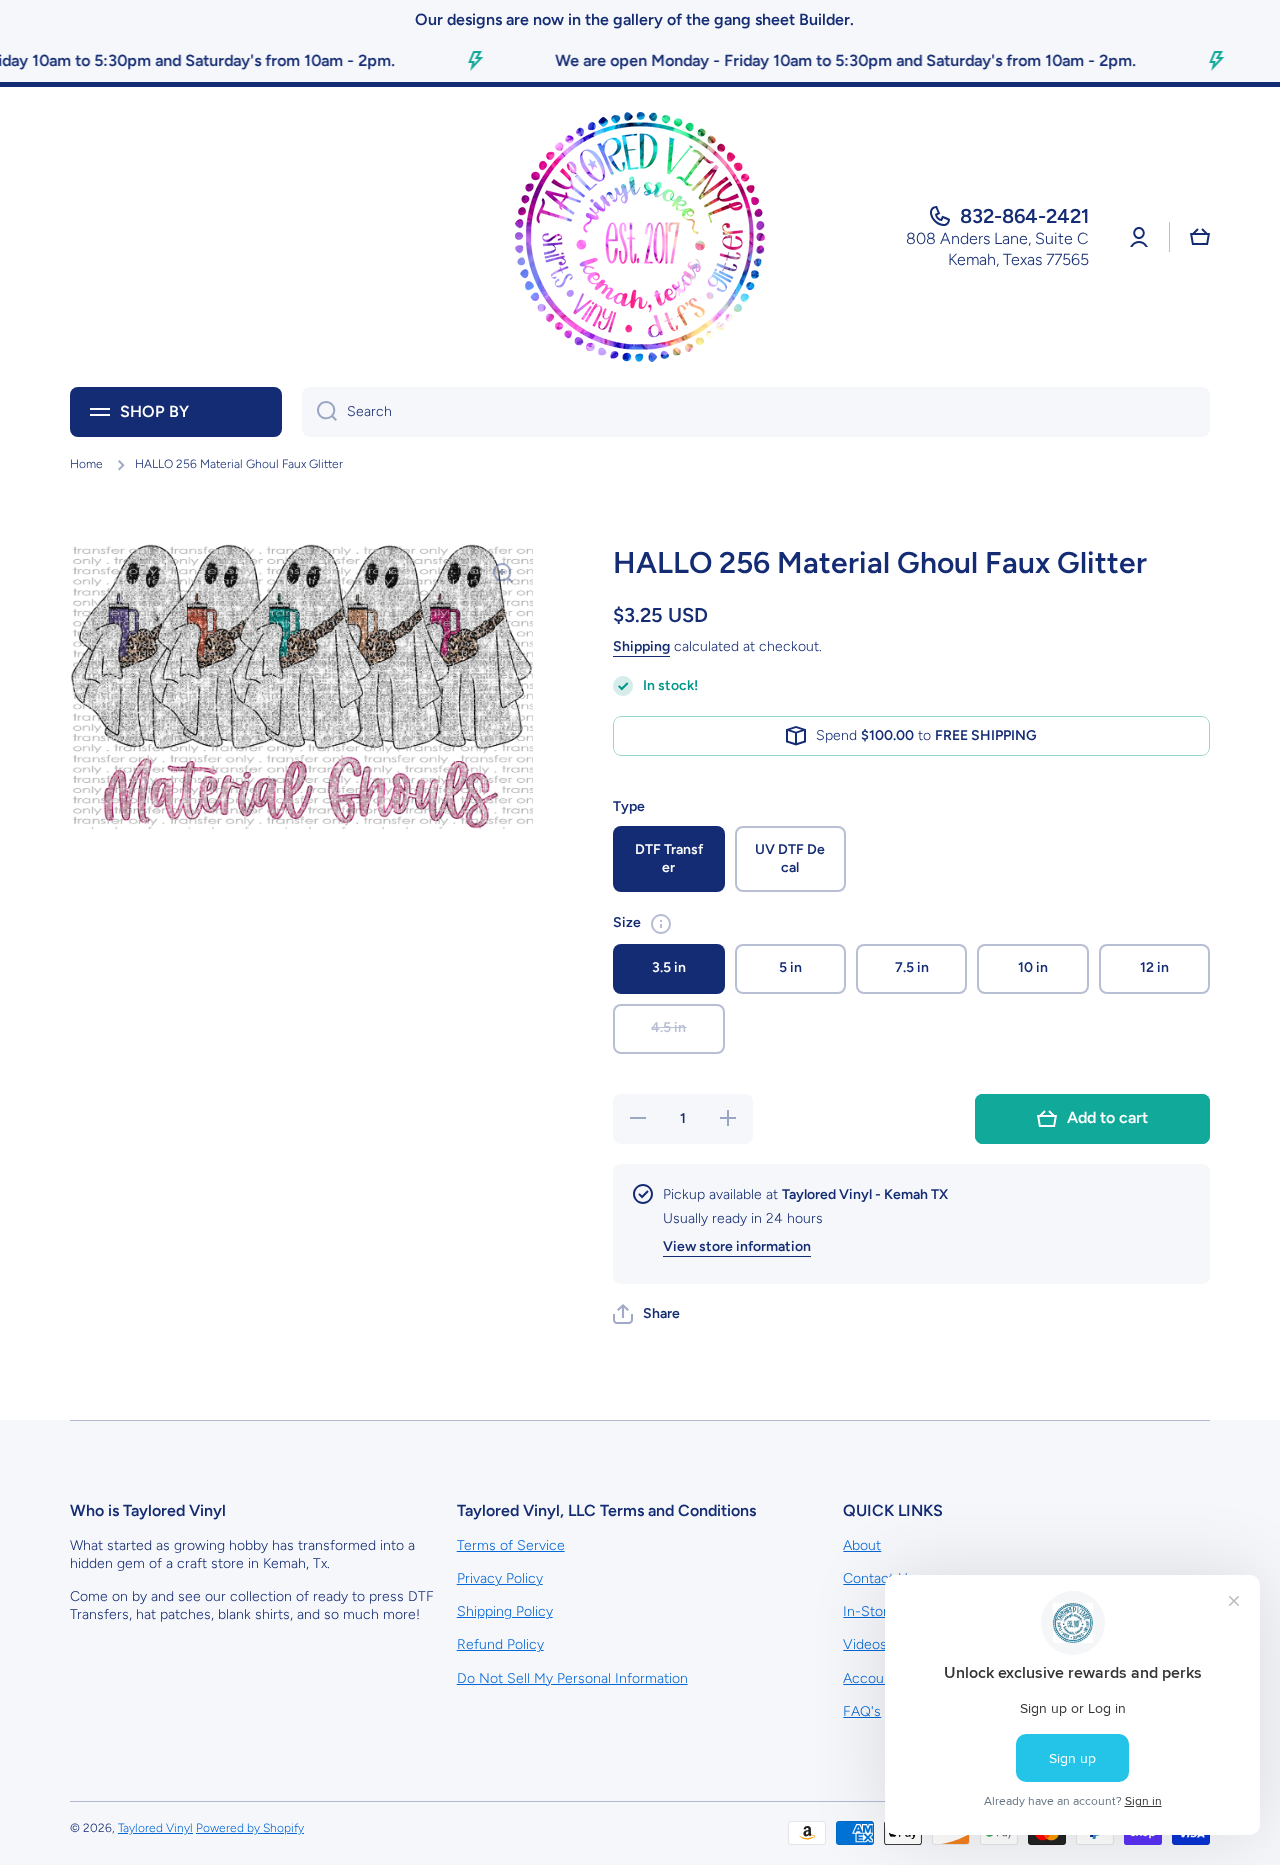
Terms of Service (511, 1545)
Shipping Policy (505, 1611)
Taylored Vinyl (155, 1828)
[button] (646, 1314)
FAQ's (862, 1711)
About (862, 1545)
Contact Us (879, 1578)
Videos (865, 1644)
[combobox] (756, 412)
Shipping (641, 646)
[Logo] (640, 237)
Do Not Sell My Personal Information (572, 1678)
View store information (737, 1246)
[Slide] (661, 924)
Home (86, 464)
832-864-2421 (1024, 216)
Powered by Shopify (250, 1828)
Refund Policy (500, 1644)
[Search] (319, 412)
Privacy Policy (500, 1578)
